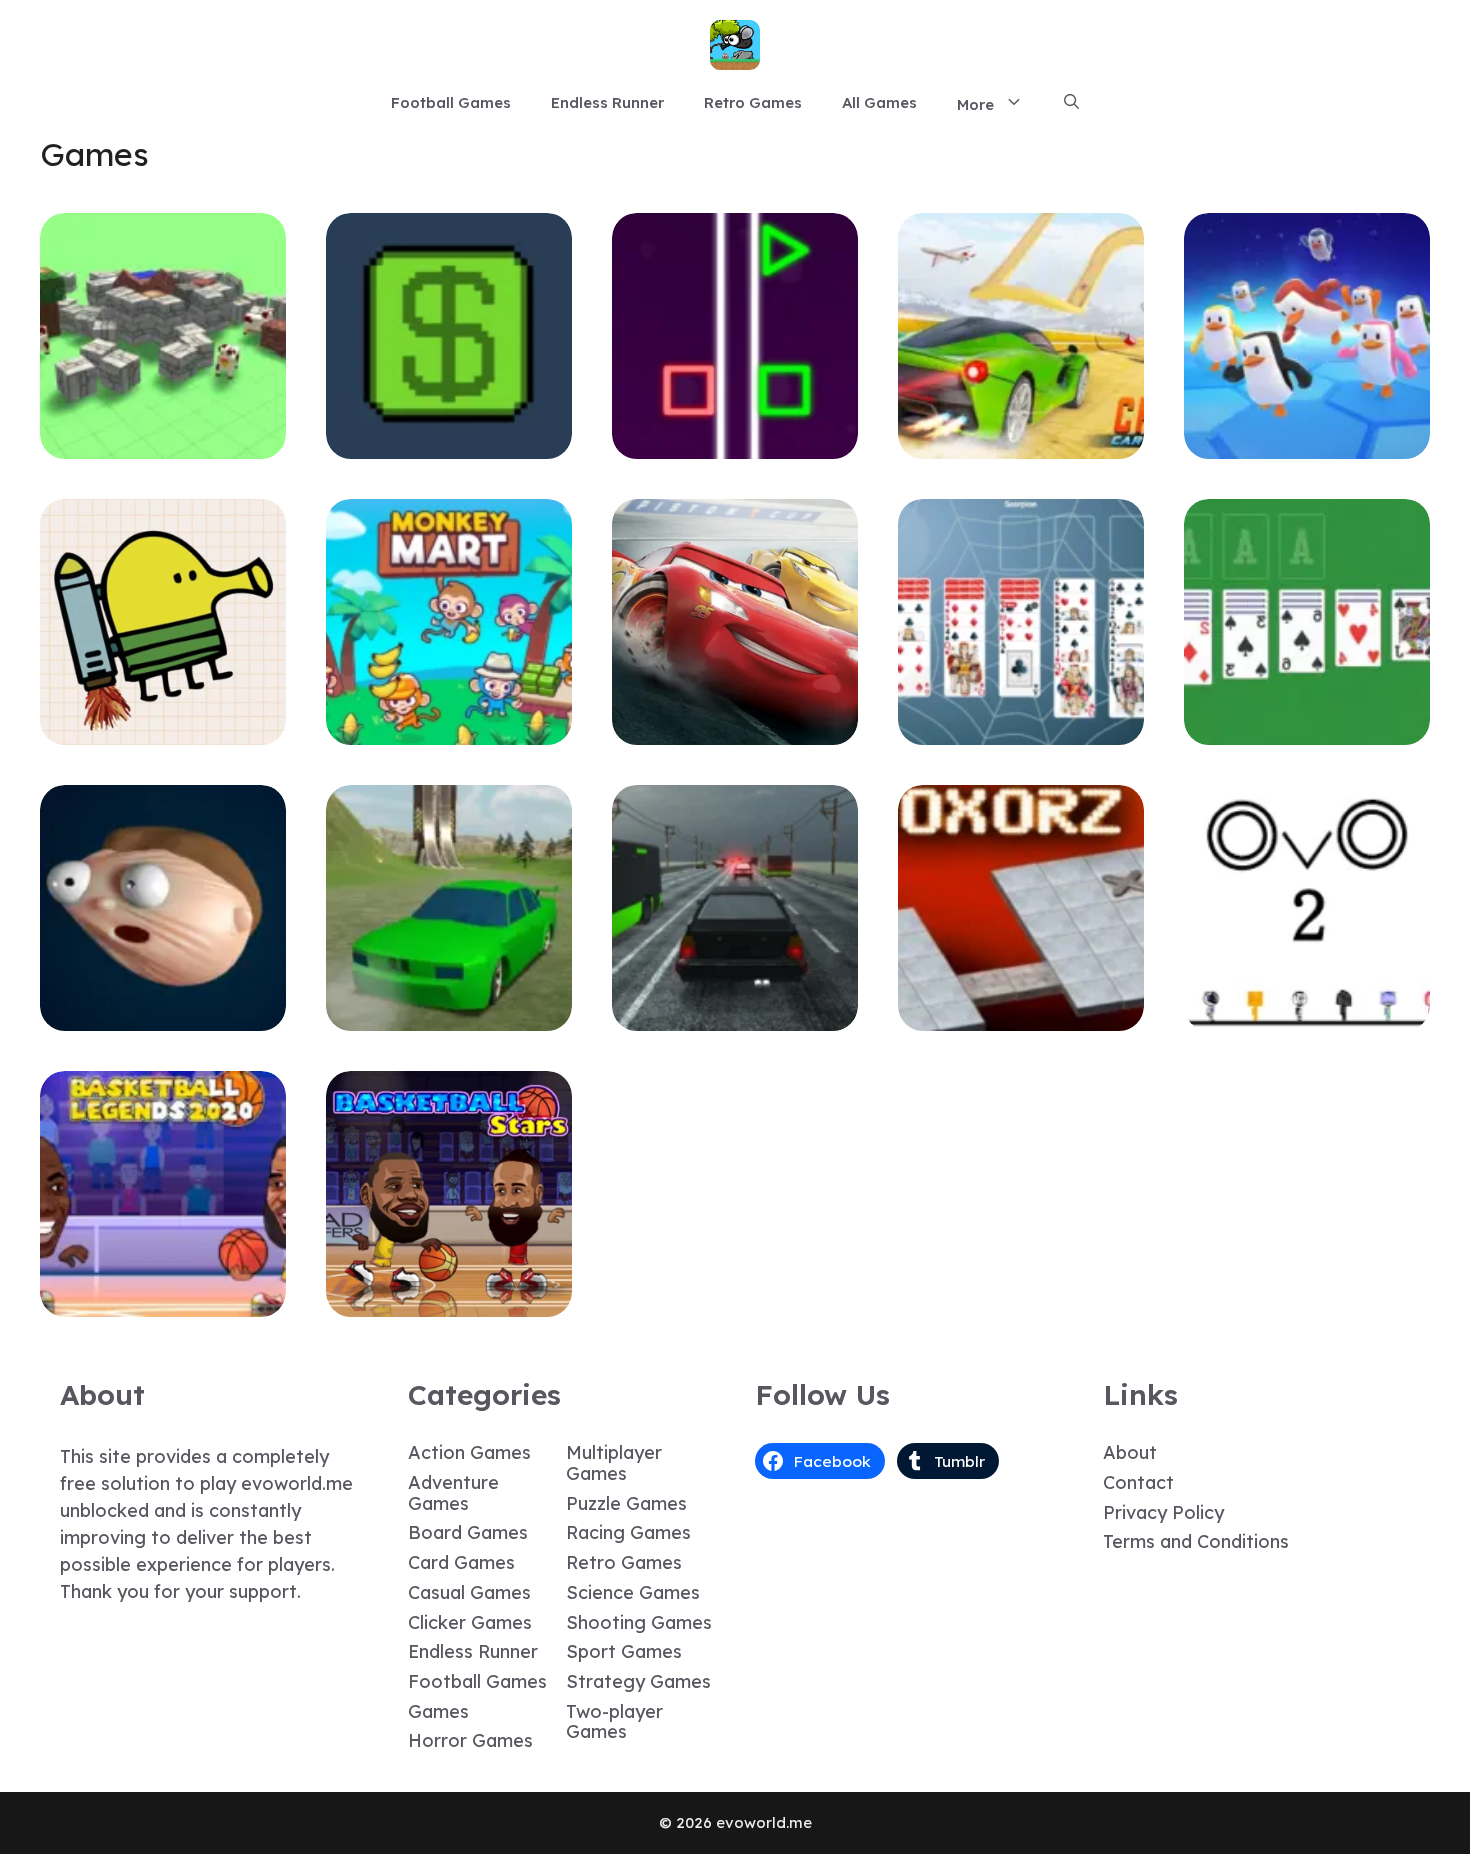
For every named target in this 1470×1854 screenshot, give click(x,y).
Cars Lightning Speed (735, 730)
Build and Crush (163, 444)
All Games (879, 102)
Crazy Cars (1021, 444)
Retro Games (753, 102)
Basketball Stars (449, 1302)
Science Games (633, 1592)
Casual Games (469, 1592)
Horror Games (470, 1740)
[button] (1071, 103)
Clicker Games (470, 1622)
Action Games (469, 1452)
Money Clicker (449, 444)
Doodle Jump (163, 730)
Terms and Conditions (1196, 1541)
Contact (1138, 1482)
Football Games (451, 102)
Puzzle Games (626, 1503)
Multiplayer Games (614, 1463)
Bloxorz (1021, 1016)
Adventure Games (453, 1493)
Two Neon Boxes (735, 444)
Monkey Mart (449, 730)
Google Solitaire (1307, 730)
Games (438, 1711)
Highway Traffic (735, 1016)
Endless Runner (607, 102)
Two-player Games (614, 1722)
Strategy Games (638, 1681)
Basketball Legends (163, 1302)
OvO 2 (1307, 1016)
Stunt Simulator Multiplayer (449, 1016)
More (975, 104)
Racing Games (628, 1532)
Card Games (461, 1562)
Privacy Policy (1163, 1512)
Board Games (468, 1532)
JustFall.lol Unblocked (1307, 444)
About (1130, 1452)
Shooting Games (639, 1622)
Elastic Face (163, 1016)
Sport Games (624, 1651)
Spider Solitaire (1021, 730)
